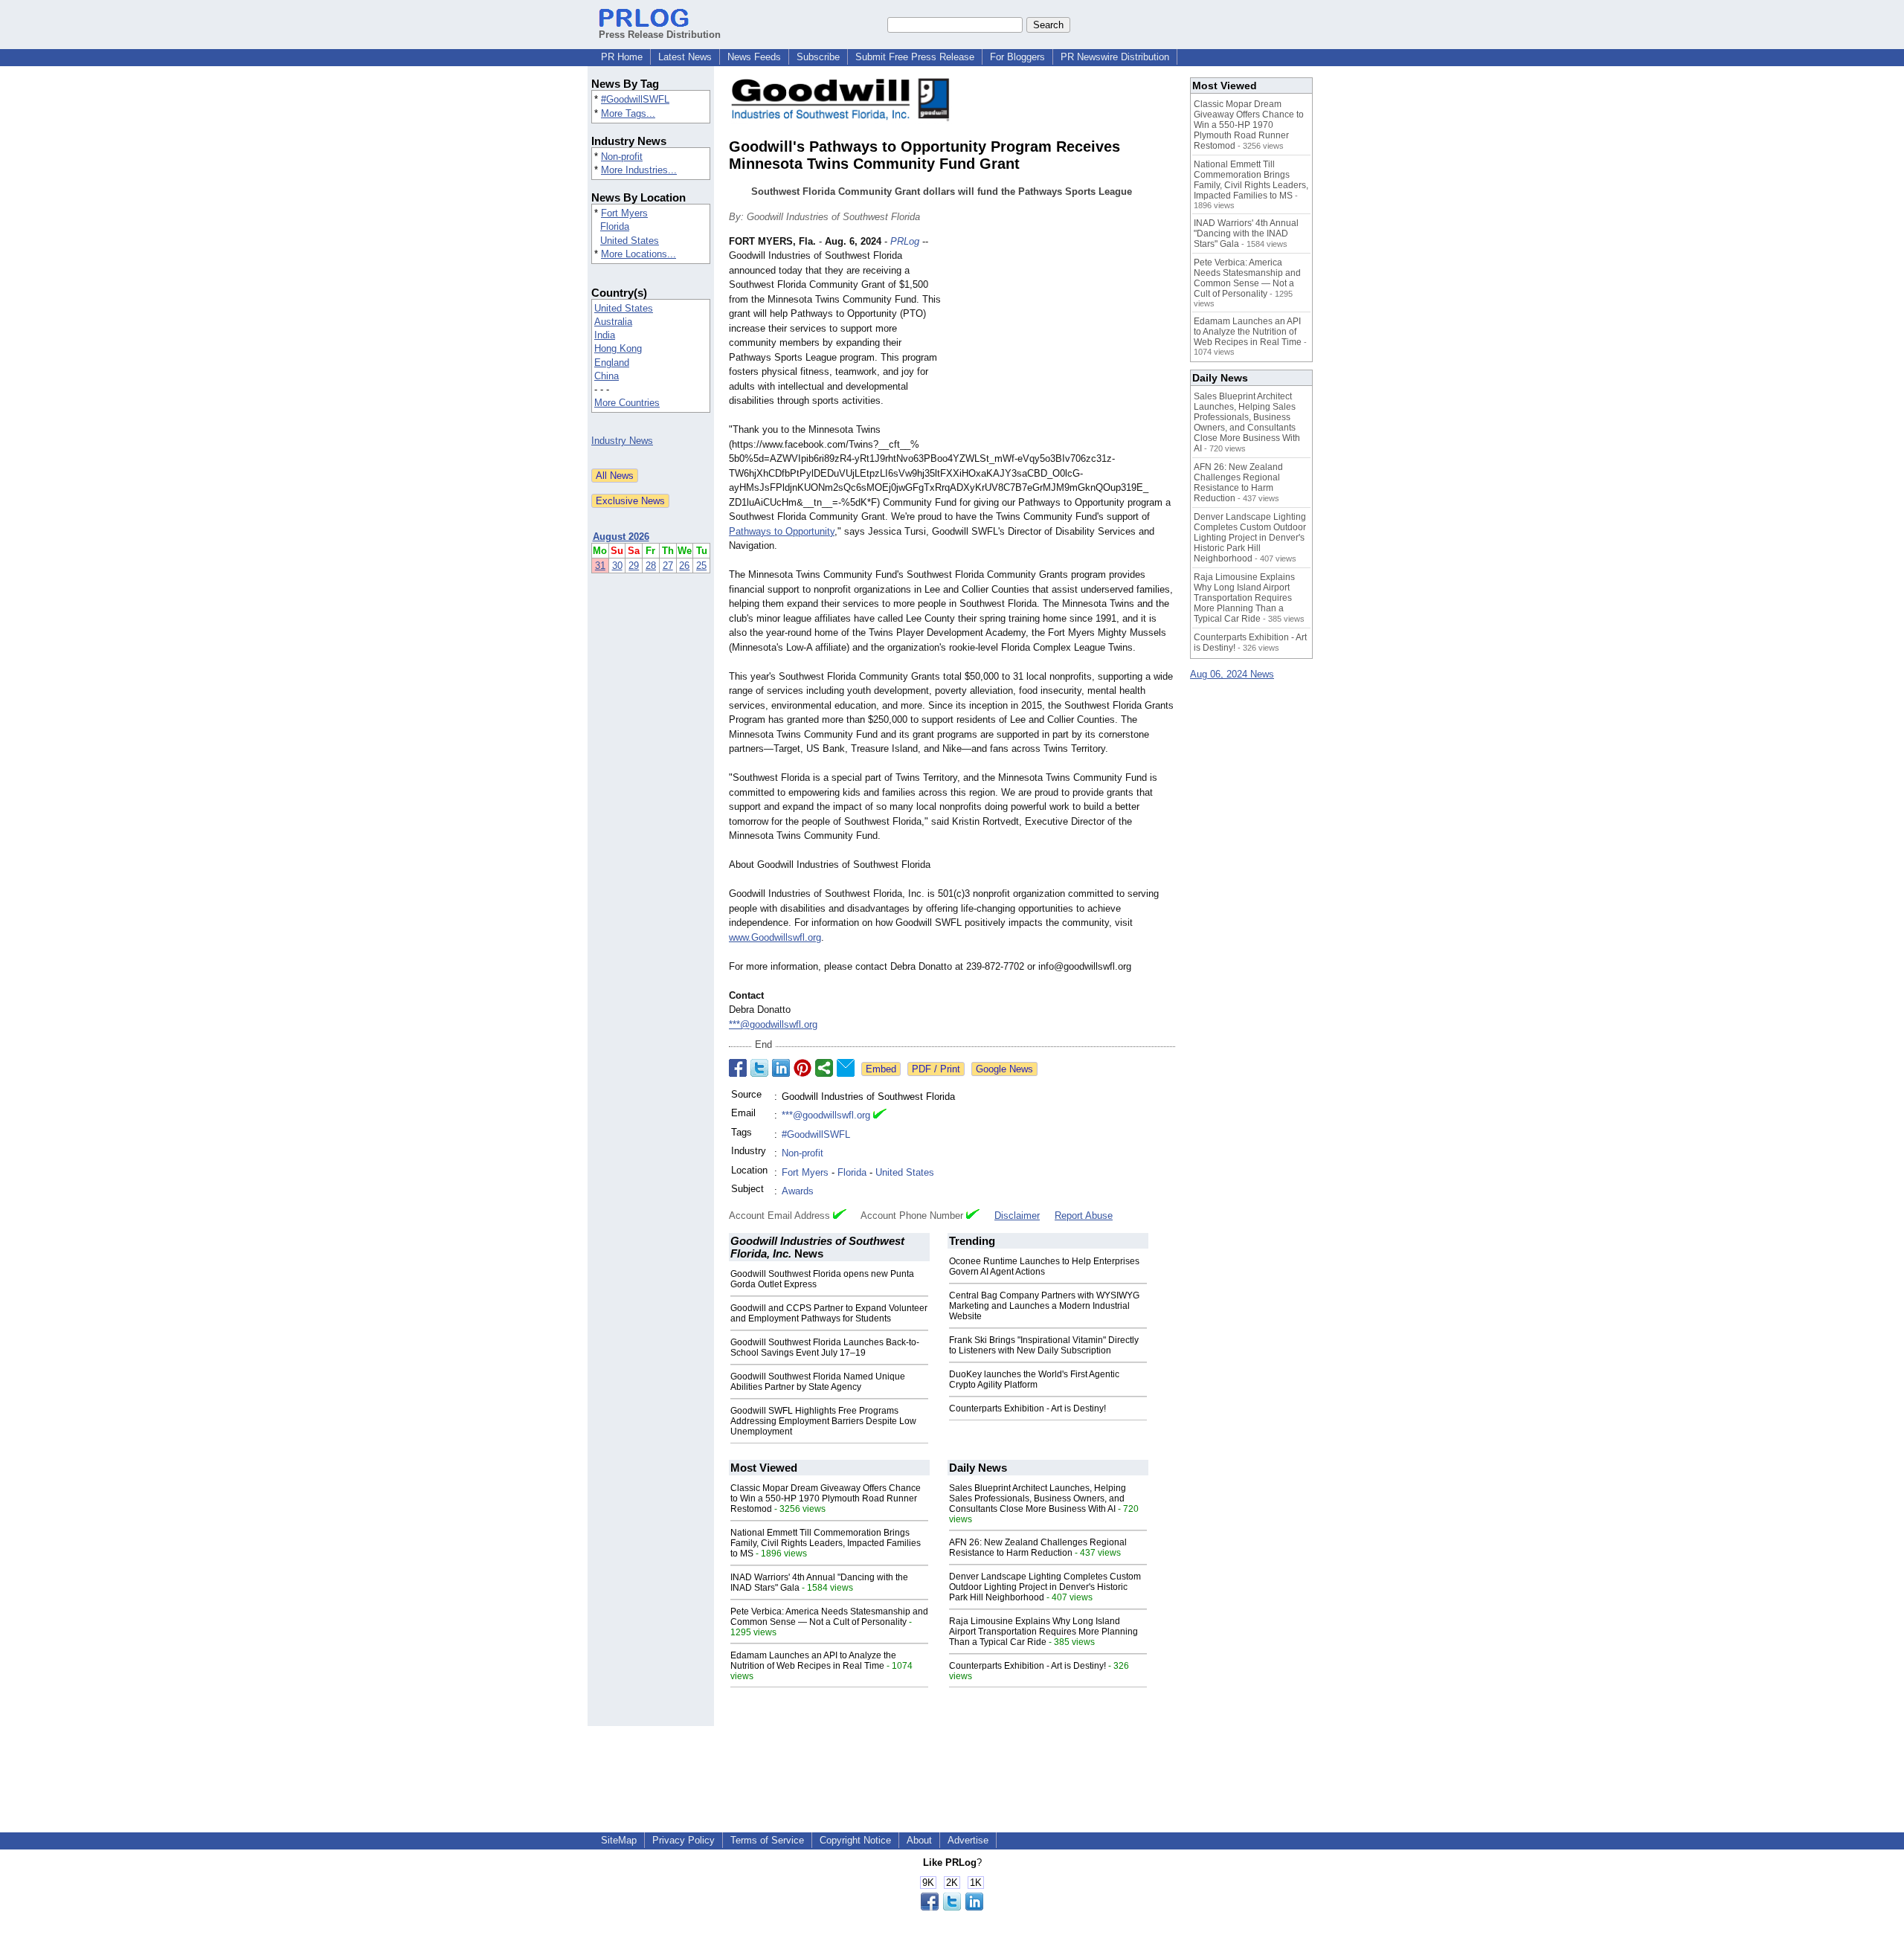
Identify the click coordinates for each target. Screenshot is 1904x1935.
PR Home (622, 57)
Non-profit (622, 157)
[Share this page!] (952, 1907)
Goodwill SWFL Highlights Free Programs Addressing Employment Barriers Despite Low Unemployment (823, 1421)
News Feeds (754, 57)
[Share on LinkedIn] (781, 1068)
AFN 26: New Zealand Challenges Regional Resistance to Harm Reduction (1038, 1548)
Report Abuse (1084, 1216)
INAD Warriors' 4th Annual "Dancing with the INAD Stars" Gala (1246, 234)
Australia (613, 322)
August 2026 (621, 537)
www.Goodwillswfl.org (775, 937)
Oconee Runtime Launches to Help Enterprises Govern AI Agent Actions (1044, 1266)
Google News (1004, 1069)
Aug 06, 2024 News (1232, 674)
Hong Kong (618, 348)
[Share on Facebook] (738, 1068)
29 (634, 566)
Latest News (685, 57)
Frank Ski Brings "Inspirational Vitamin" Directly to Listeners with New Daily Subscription (1044, 1345)
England (612, 363)
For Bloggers (1017, 57)
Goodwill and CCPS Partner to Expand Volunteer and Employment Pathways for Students (829, 1313)
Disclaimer (1017, 1216)
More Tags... (628, 113)
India (605, 335)
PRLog (905, 241)
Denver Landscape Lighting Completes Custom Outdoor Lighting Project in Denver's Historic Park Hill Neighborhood (1045, 1587)
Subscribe (818, 57)
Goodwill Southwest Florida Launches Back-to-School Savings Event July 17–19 (825, 1348)
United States (630, 241)
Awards (798, 1191)
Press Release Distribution (660, 35)
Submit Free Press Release (915, 57)
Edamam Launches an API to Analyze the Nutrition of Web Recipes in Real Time (813, 1661)
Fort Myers (624, 213)
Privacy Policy (684, 1840)
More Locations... (639, 254)
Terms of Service (767, 1840)
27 (668, 566)
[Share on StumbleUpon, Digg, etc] (824, 1068)
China (607, 376)
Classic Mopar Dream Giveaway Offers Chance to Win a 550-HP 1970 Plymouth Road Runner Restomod (826, 1498)
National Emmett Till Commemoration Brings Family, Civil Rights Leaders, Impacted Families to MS (826, 1543)
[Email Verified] (880, 1115)
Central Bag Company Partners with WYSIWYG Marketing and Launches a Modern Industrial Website (1044, 1306)
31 (600, 566)
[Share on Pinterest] (803, 1068)
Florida (615, 226)
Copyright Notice (855, 1840)
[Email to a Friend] (846, 1068)
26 (684, 566)
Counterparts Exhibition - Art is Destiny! (1027, 1408)
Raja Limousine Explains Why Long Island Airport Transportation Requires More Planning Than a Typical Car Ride (1043, 1632)
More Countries (627, 403)
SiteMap (619, 1840)
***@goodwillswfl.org (773, 1024)
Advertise (968, 1840)
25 (701, 566)
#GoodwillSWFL (635, 99)
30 (617, 566)
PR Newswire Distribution (1115, 57)
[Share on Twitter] (759, 1068)
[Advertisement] (1064, 344)
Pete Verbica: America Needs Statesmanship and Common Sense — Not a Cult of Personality (829, 1617)
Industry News (622, 441)
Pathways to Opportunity (782, 531)
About (919, 1840)
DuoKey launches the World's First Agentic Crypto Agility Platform (1034, 1379)
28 (651, 566)
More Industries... (639, 170)
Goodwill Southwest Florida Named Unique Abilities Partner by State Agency (818, 1382)
